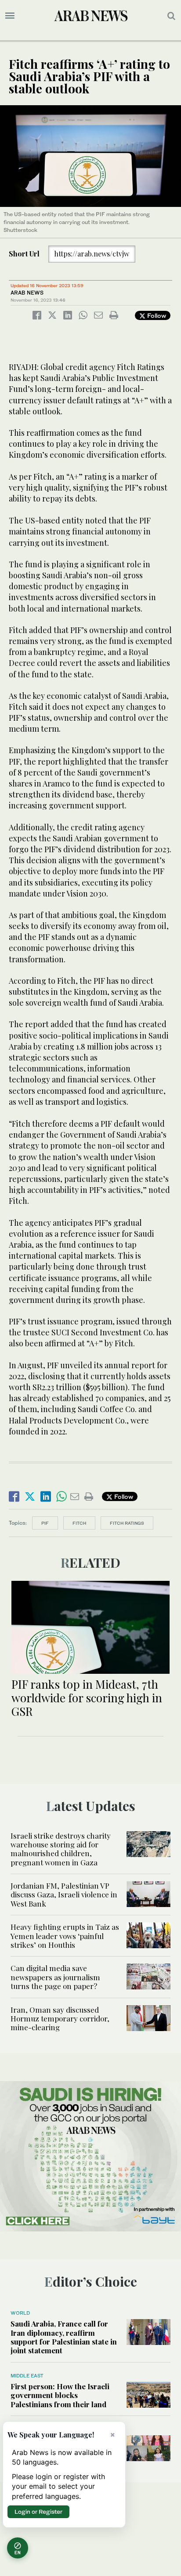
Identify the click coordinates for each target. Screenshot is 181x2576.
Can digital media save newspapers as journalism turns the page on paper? (55, 1977)
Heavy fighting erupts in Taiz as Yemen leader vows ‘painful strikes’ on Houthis (65, 1936)
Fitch (79, 1523)
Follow (156, 315)
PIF (45, 1523)
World (20, 2313)
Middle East (27, 2376)
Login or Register (38, 2512)
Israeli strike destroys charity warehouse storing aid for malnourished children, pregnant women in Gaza (61, 1849)
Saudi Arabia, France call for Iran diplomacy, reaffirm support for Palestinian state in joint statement (64, 2337)
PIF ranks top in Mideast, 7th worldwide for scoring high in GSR (87, 1698)
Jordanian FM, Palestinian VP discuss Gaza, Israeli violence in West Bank (64, 1895)
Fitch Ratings (127, 1523)
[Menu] (10, 16)
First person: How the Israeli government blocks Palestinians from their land (60, 2395)
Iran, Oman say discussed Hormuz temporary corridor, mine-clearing (60, 2019)
